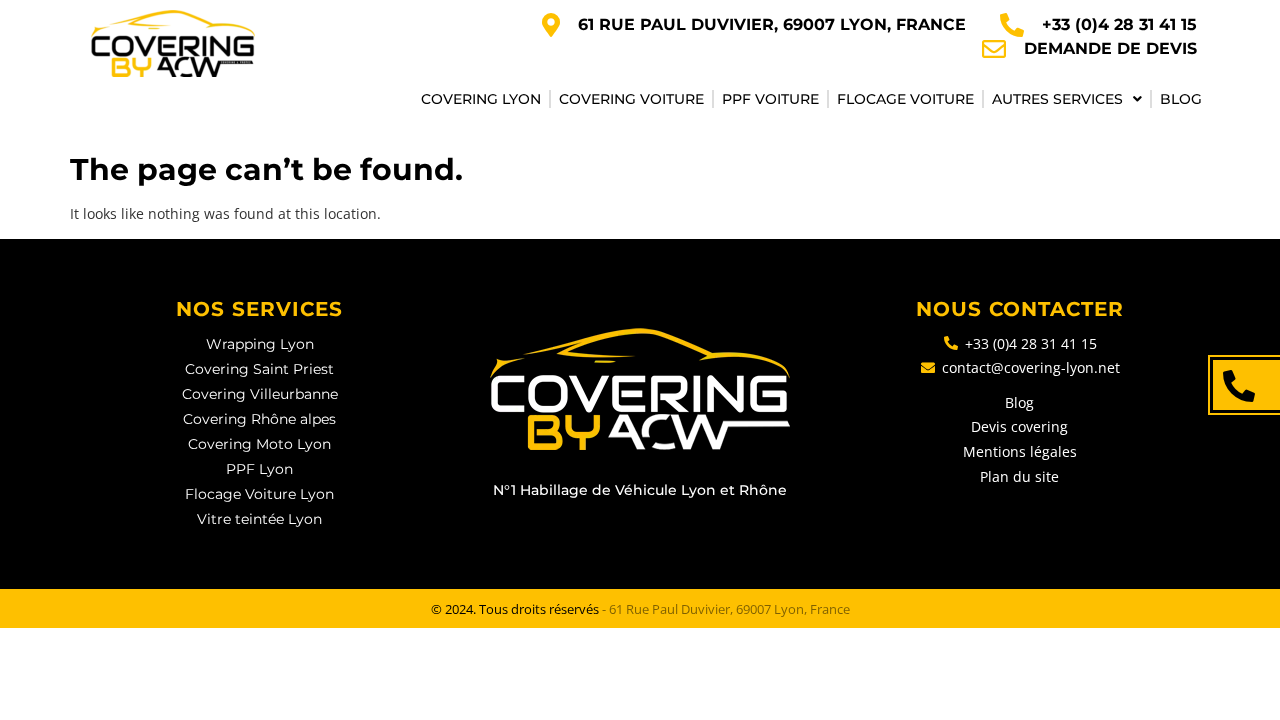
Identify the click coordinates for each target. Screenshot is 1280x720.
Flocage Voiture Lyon (259, 494)
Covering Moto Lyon (259, 444)
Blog (1181, 99)
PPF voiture (770, 99)
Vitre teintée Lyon (259, 519)
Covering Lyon (481, 99)
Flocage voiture (905, 99)
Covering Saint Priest (259, 369)
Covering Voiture (631, 99)
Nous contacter (1020, 309)
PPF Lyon (259, 469)
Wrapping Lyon (260, 344)
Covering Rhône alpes (259, 419)
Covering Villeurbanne (260, 394)
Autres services (1057, 99)
